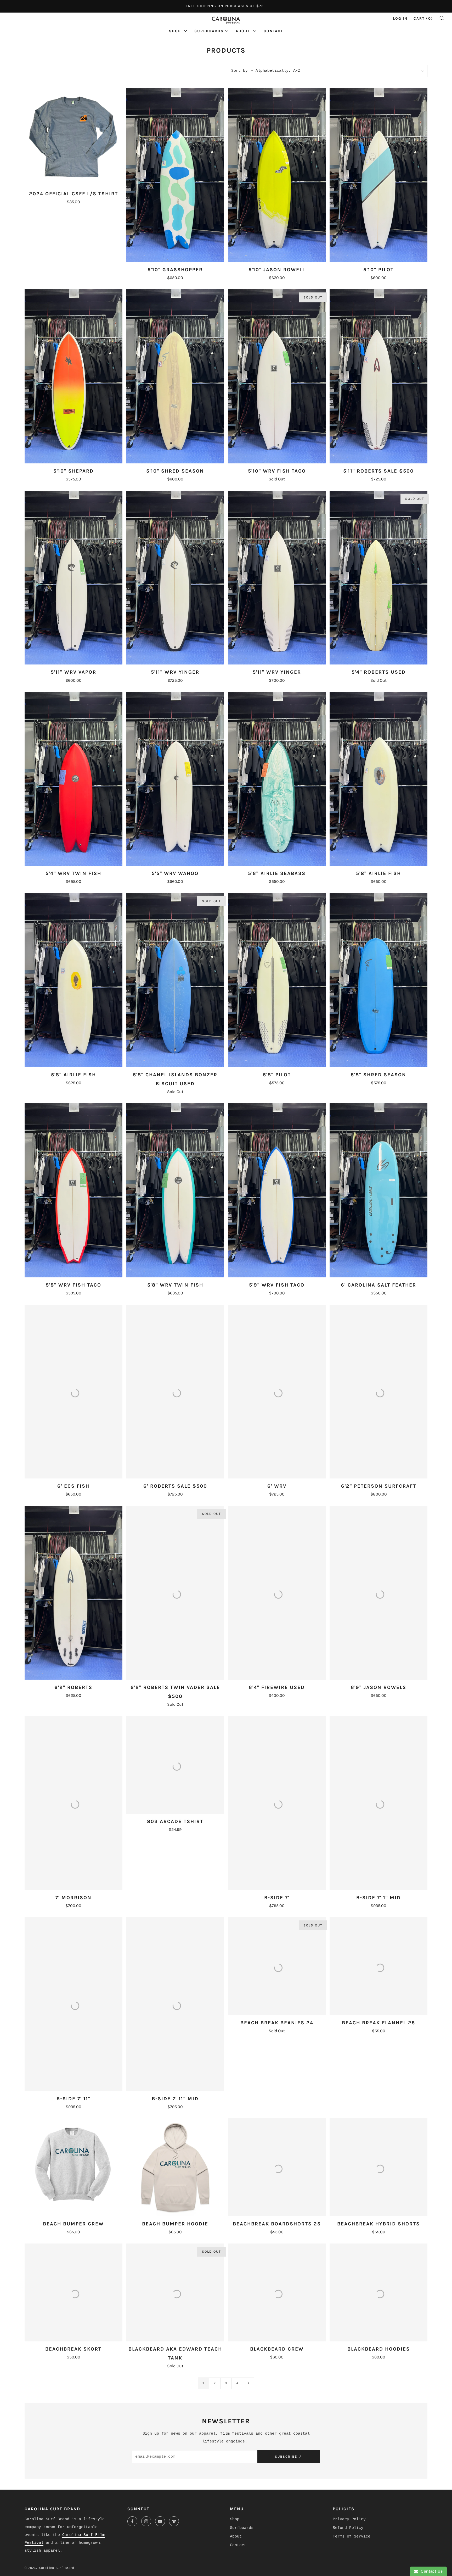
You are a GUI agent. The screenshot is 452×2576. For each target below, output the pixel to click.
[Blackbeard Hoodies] (378, 2292)
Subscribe (286, 2456)
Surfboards (209, 31)
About (244, 31)
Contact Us (431, 2571)
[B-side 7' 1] (378, 1803)
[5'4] (378, 578)
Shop (176, 31)
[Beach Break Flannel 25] (378, 1966)
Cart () (423, 18)
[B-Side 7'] (277, 1803)
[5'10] (175, 175)
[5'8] (378, 779)
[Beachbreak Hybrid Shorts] (378, 2167)
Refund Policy (348, 2528)
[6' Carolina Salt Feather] (378, 1190)
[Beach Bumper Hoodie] (175, 2167)
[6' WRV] (277, 1392)
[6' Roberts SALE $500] (175, 1392)
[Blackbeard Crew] (277, 2292)
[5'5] (175, 779)
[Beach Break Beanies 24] (277, 1966)
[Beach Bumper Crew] (74, 2167)
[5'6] (277, 779)
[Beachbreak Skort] (74, 2292)
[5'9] (277, 1190)
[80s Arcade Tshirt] (175, 1765)
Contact (273, 31)
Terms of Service (352, 2537)
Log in (400, 18)
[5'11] (378, 376)
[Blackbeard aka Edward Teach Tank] (175, 2292)
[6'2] (378, 1392)
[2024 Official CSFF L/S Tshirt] (74, 137)
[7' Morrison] (74, 1803)
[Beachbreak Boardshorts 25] (277, 2167)
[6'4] (277, 1593)
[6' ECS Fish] (74, 1392)
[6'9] (378, 1593)
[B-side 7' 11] (74, 2004)
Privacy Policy (349, 2519)
